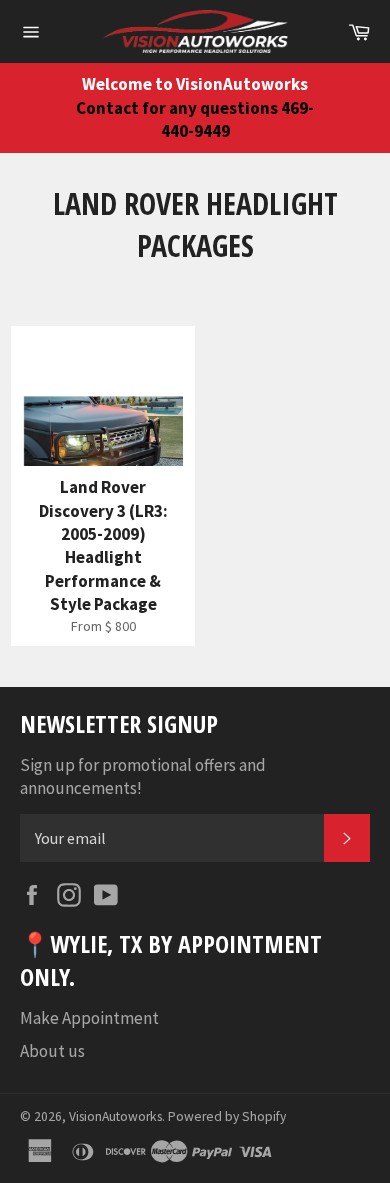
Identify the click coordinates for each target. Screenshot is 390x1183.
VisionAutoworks (115, 1116)
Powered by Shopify (227, 1116)
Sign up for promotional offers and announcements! (143, 776)
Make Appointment (89, 1018)
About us (52, 1051)
